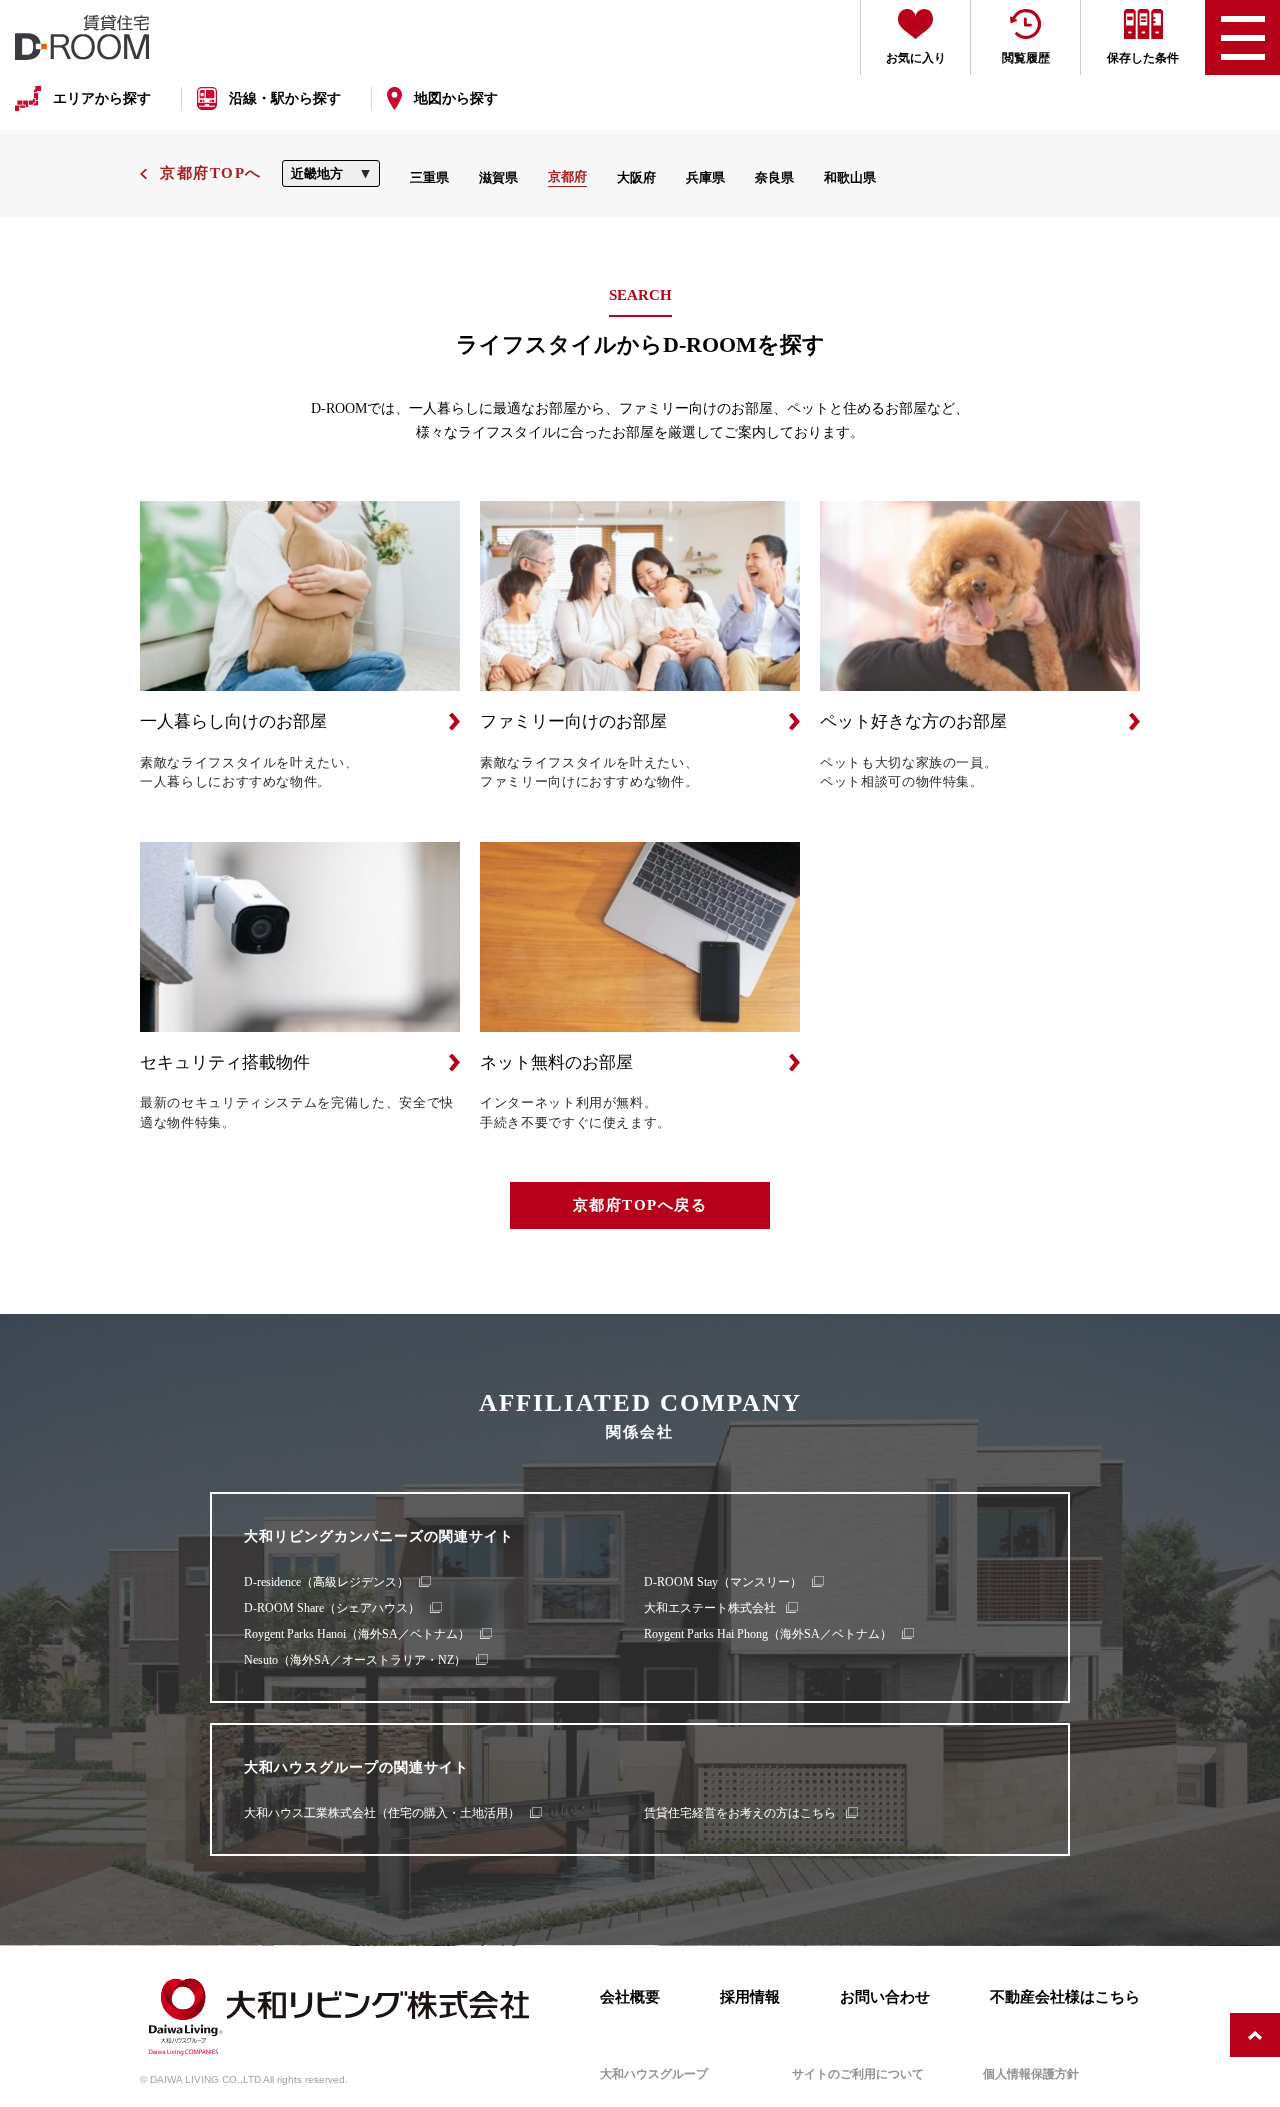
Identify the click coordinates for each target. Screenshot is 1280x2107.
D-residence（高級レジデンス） (326, 1582)
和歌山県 (850, 177)
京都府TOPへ (211, 173)
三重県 (429, 177)
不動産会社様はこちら (1065, 1996)
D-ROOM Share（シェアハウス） (332, 1608)
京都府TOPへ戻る (640, 1205)
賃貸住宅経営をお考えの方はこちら (740, 1813)
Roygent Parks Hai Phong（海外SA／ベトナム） (768, 1634)
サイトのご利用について (858, 2074)
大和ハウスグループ (654, 2074)
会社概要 (630, 1996)
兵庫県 (705, 177)
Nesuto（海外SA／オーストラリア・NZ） (355, 1660)
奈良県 (774, 177)
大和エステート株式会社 (710, 1608)
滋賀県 (498, 177)
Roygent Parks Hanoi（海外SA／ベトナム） (357, 1634)
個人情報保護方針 (1031, 2074)
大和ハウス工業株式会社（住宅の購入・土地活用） (382, 1813)
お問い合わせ (885, 1996)
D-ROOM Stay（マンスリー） (723, 1582)
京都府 (567, 176)
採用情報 (750, 1996)
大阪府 (636, 177)
